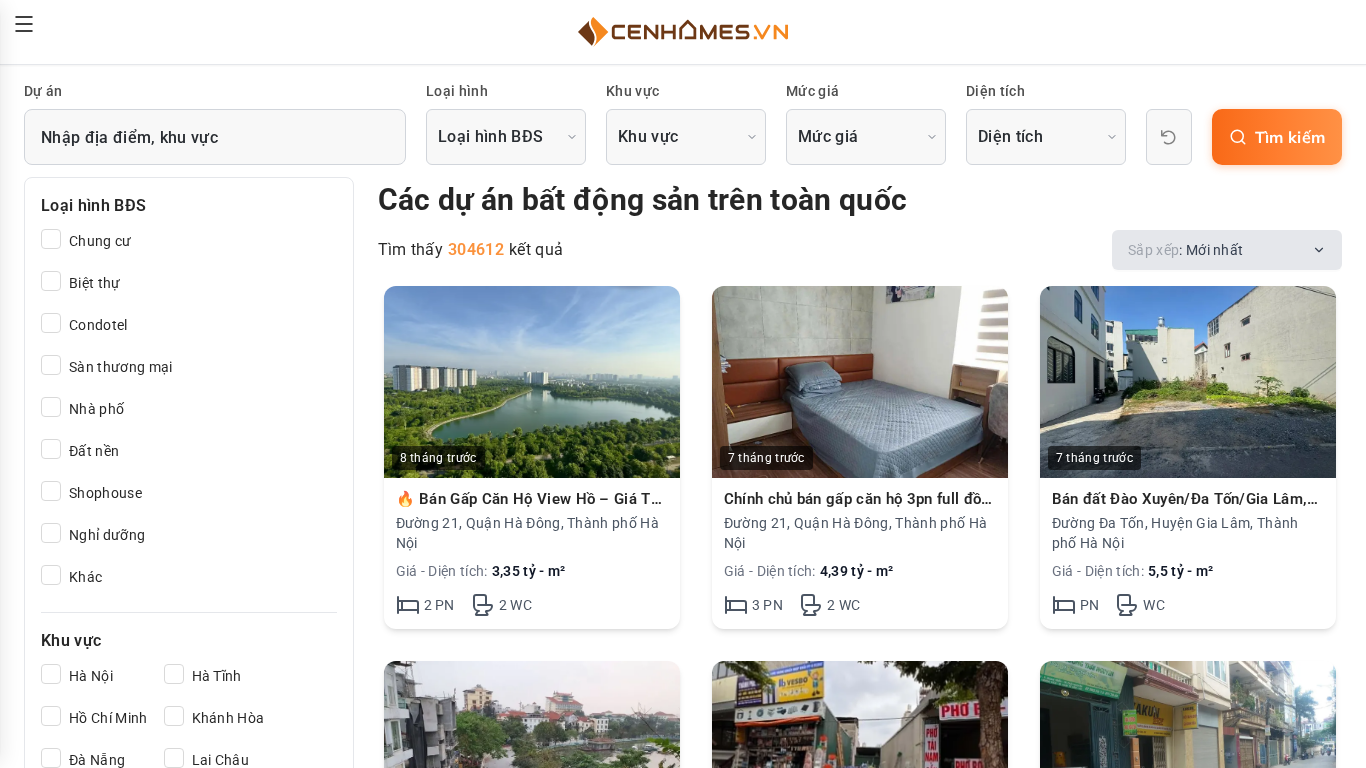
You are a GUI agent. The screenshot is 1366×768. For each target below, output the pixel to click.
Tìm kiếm (1290, 137)
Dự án (43, 91)
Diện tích (995, 91)
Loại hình (457, 91)
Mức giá (812, 91)
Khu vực (632, 91)
